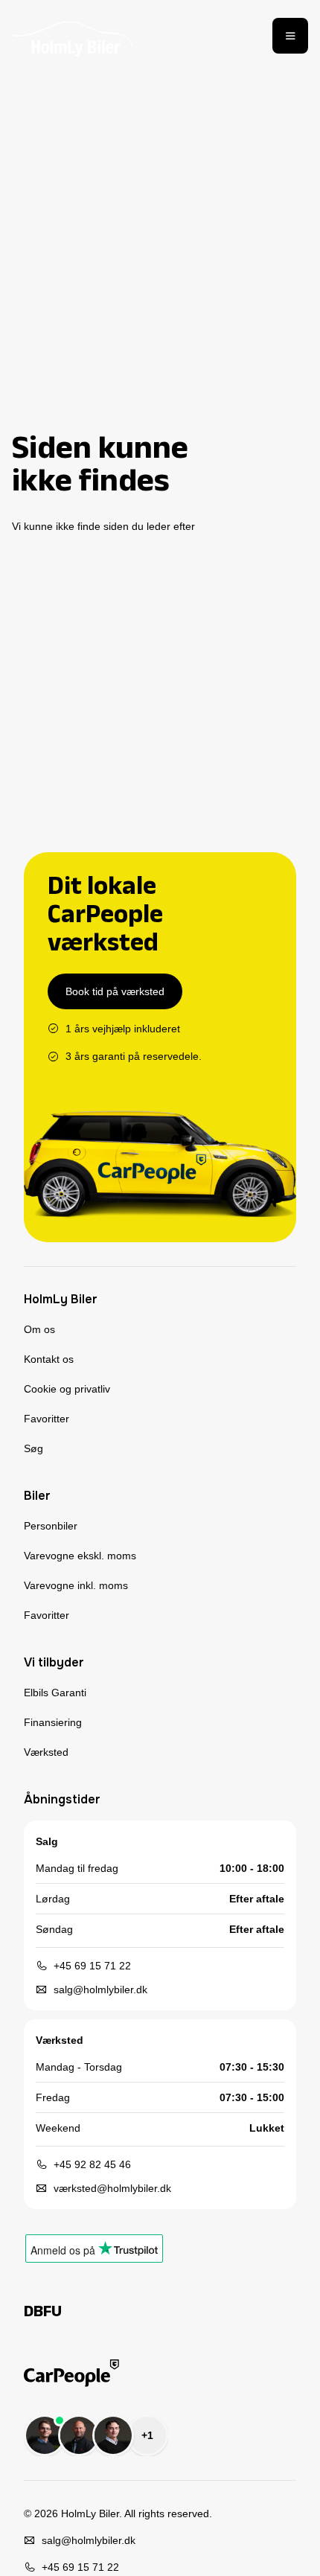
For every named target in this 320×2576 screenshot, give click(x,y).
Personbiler (51, 1526)
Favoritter (47, 1419)
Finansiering (53, 1722)
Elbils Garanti (55, 1693)
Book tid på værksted (115, 991)
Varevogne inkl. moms (76, 1585)
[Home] (73, 36)
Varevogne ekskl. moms (80, 1556)
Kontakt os (49, 1359)
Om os (39, 1329)
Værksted (46, 1752)
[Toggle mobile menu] (290, 36)
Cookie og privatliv (67, 1389)
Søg (33, 1448)
